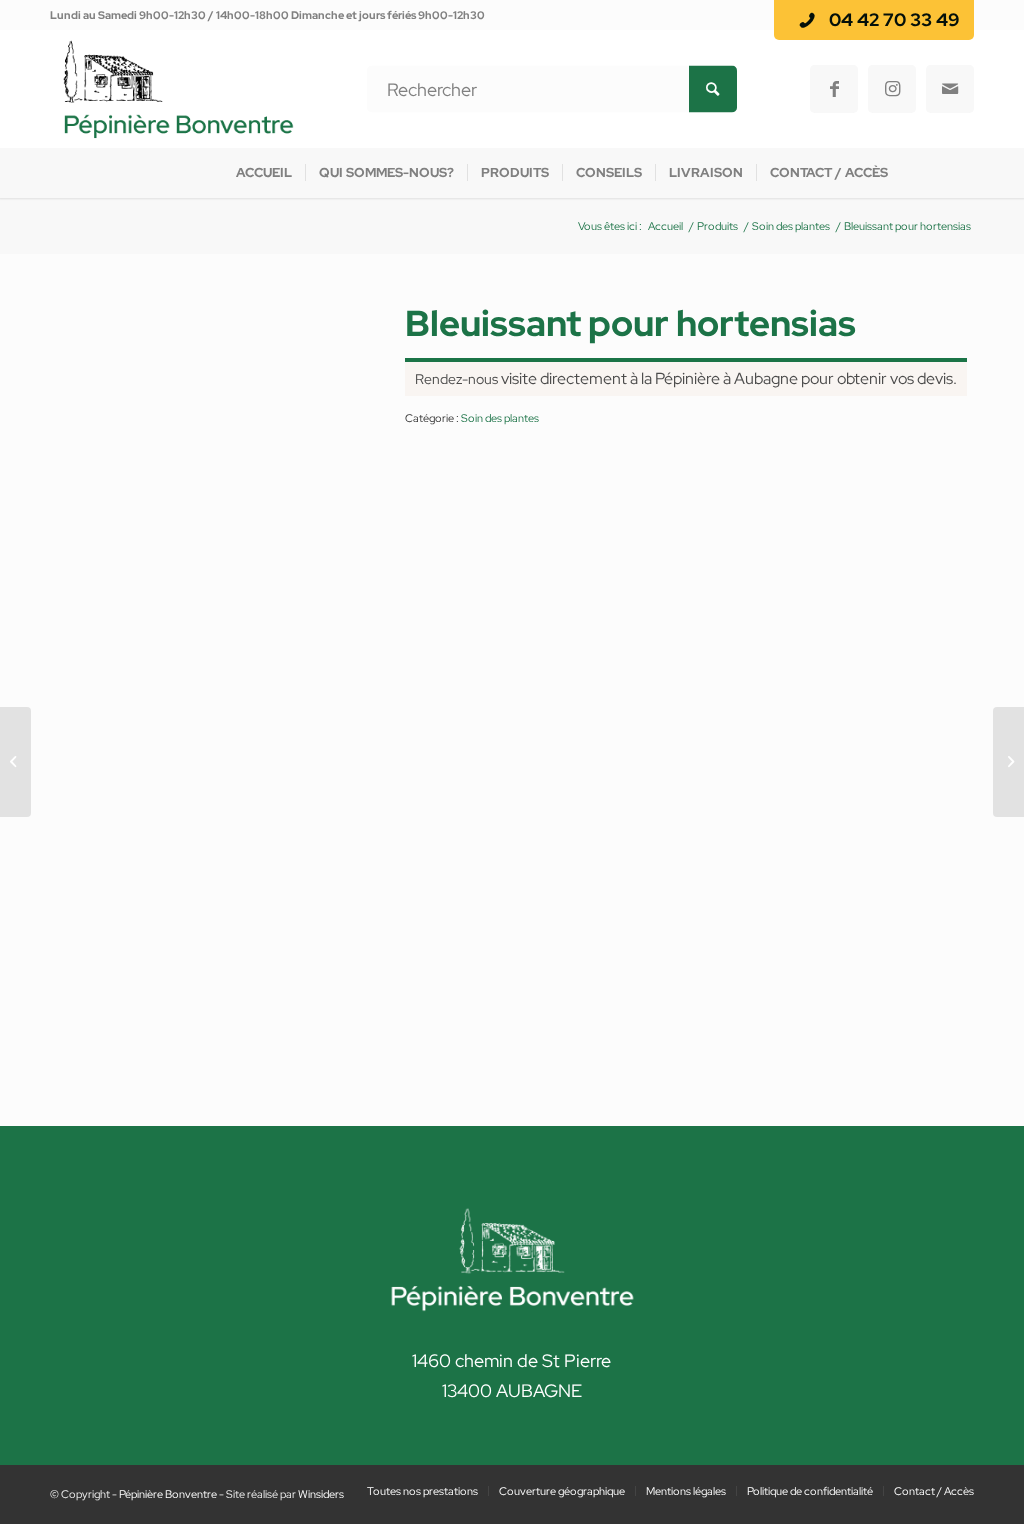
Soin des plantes (500, 418)
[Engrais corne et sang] (1008, 762)
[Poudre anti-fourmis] (15, 762)
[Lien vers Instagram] (892, 89)
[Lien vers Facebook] (834, 89)
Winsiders (321, 1494)
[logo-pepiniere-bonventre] (178, 89)
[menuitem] (264, 173)
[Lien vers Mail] (950, 89)
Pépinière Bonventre (168, 1494)
